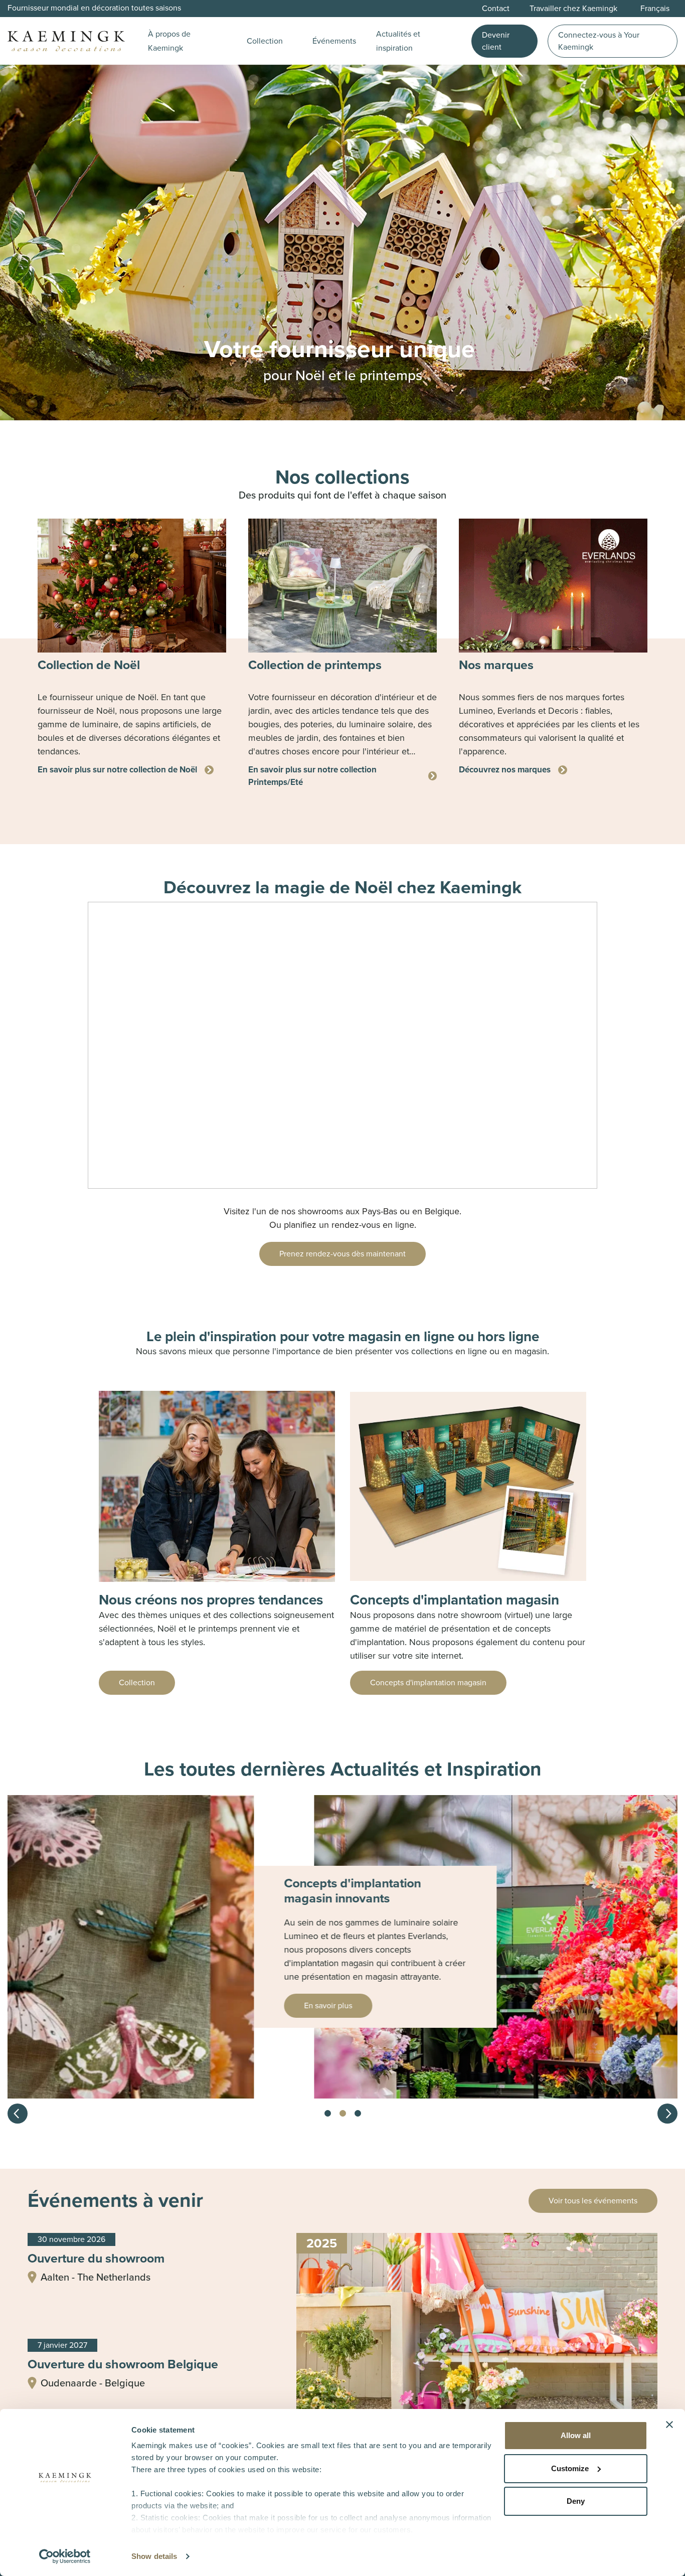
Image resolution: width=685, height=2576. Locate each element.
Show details (154, 2556)
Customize (570, 2468)
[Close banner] (669, 2425)
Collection (265, 41)
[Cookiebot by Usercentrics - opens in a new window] (65, 2556)
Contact (496, 8)
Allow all (576, 2435)
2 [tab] (342, 2114)
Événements (334, 41)
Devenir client (496, 41)
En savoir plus (82, 2005)
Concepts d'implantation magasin (428, 1682)
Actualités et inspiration (398, 41)
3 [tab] (358, 2114)
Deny (576, 2501)
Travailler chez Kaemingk (573, 8)
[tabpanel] (132, 647)
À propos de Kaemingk (169, 41)
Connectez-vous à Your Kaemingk (599, 41)
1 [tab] (327, 2114)
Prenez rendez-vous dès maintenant (342, 1254)
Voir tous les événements (593, 2201)
